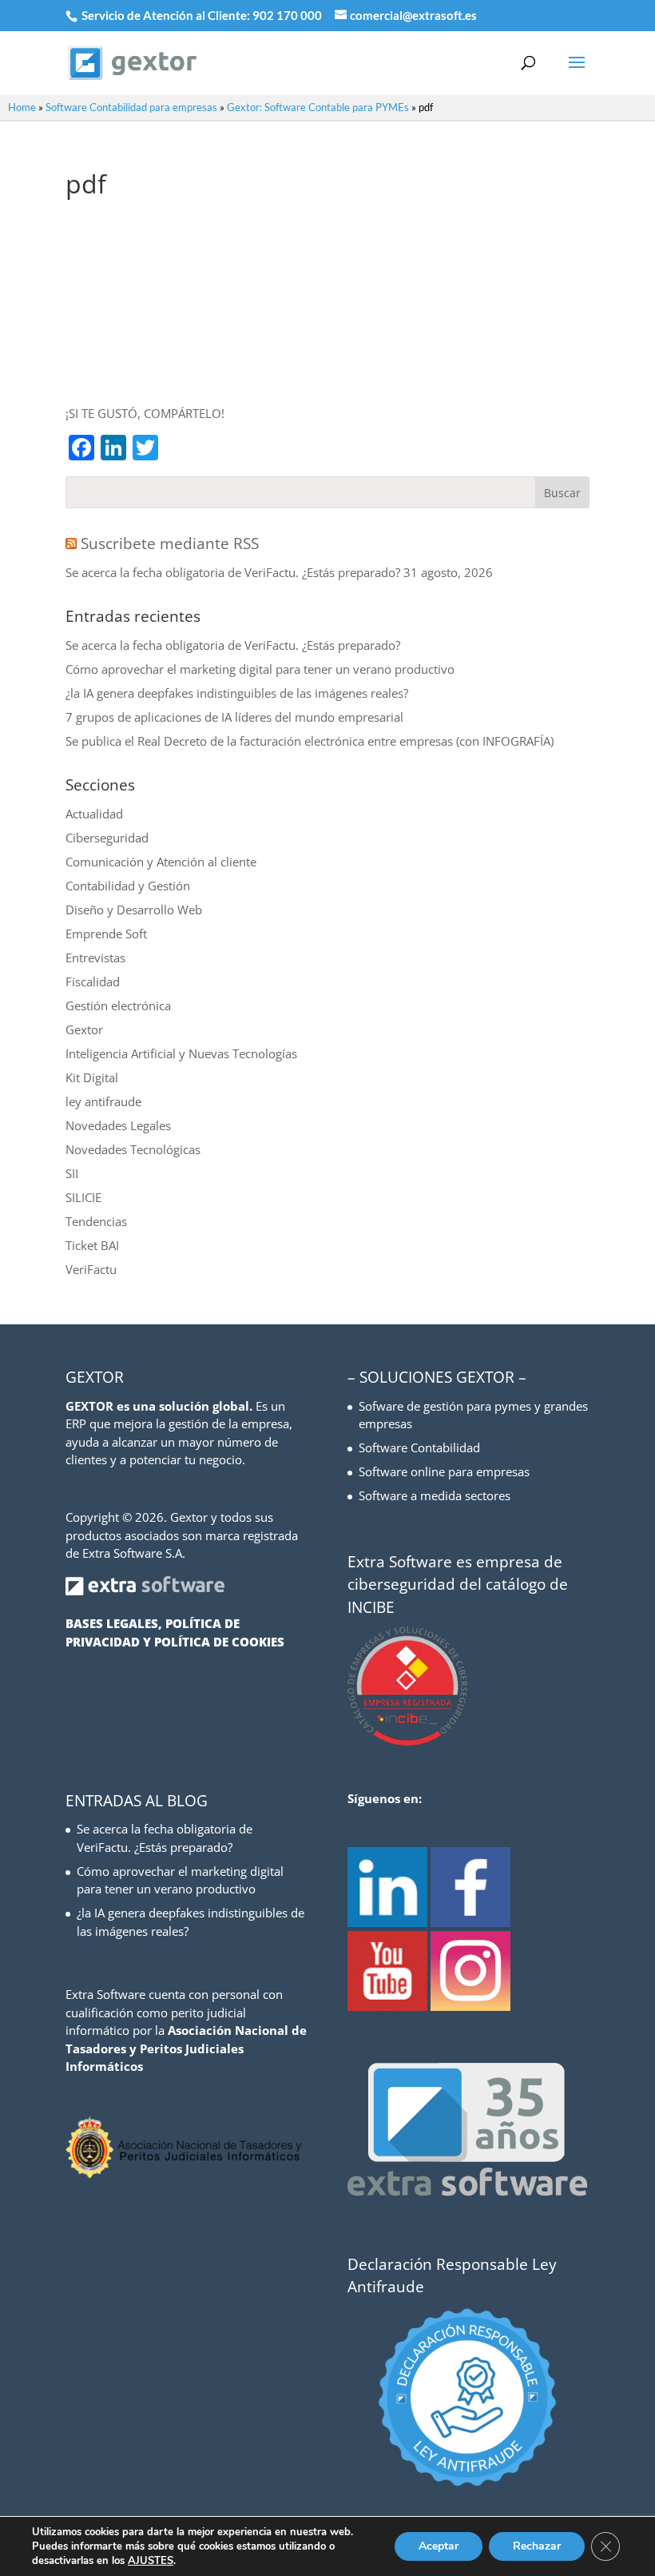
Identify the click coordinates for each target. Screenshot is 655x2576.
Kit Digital (92, 1077)
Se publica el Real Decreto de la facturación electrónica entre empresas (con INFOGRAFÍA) (310, 741)
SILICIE (83, 1197)
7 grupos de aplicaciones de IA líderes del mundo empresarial (234, 717)
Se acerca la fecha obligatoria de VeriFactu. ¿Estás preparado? (233, 572)
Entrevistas (95, 958)
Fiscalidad (93, 981)
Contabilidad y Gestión (128, 886)
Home (22, 107)
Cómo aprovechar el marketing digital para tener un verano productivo (260, 669)
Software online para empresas (444, 1471)
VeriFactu (91, 1269)
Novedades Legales (118, 1125)
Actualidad (94, 814)
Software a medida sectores (435, 1495)
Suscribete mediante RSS (170, 543)
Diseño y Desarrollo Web (134, 910)
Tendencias (96, 1221)
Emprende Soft (106, 934)
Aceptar (439, 2546)
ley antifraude (103, 1101)
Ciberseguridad (107, 838)
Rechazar (537, 2546)
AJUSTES (151, 2561)
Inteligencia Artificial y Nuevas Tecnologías (181, 1053)
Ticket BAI (92, 1245)
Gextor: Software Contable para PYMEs (318, 107)
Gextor (84, 1029)
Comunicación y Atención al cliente (161, 862)
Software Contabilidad (419, 1447)
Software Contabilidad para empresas (131, 107)
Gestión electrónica (118, 1005)
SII (72, 1173)
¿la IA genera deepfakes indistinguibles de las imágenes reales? (237, 693)
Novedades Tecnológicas (133, 1149)
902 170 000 (288, 15)
